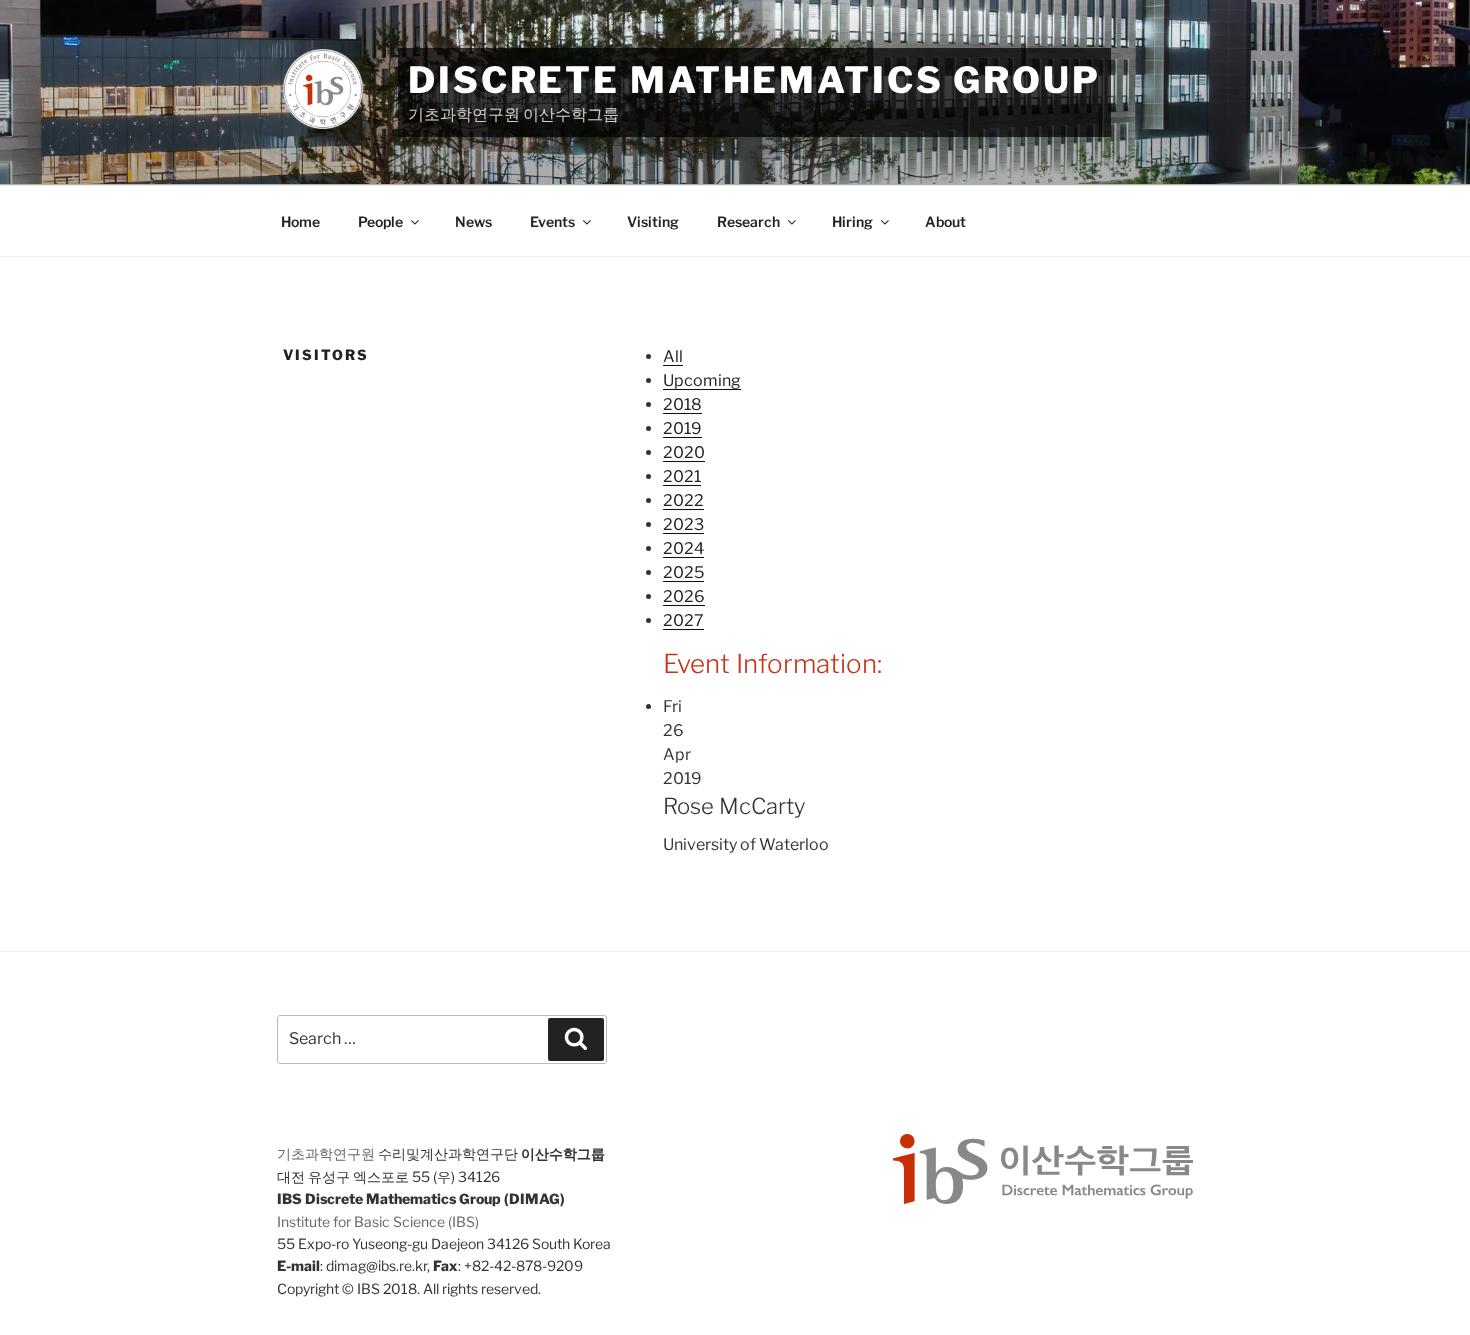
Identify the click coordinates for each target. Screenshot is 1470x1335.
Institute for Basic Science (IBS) (378, 1221)
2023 (683, 524)
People (380, 221)
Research (748, 221)
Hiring (852, 221)
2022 (683, 500)
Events (552, 221)
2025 (683, 572)
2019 (682, 428)
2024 (683, 548)
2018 (682, 404)
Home (300, 221)
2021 (682, 476)
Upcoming (702, 380)
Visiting (653, 221)
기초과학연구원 (326, 1153)
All (673, 356)
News (473, 221)
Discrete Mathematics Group (754, 80)
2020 (684, 452)
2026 (684, 596)
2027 (683, 620)
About (945, 221)
